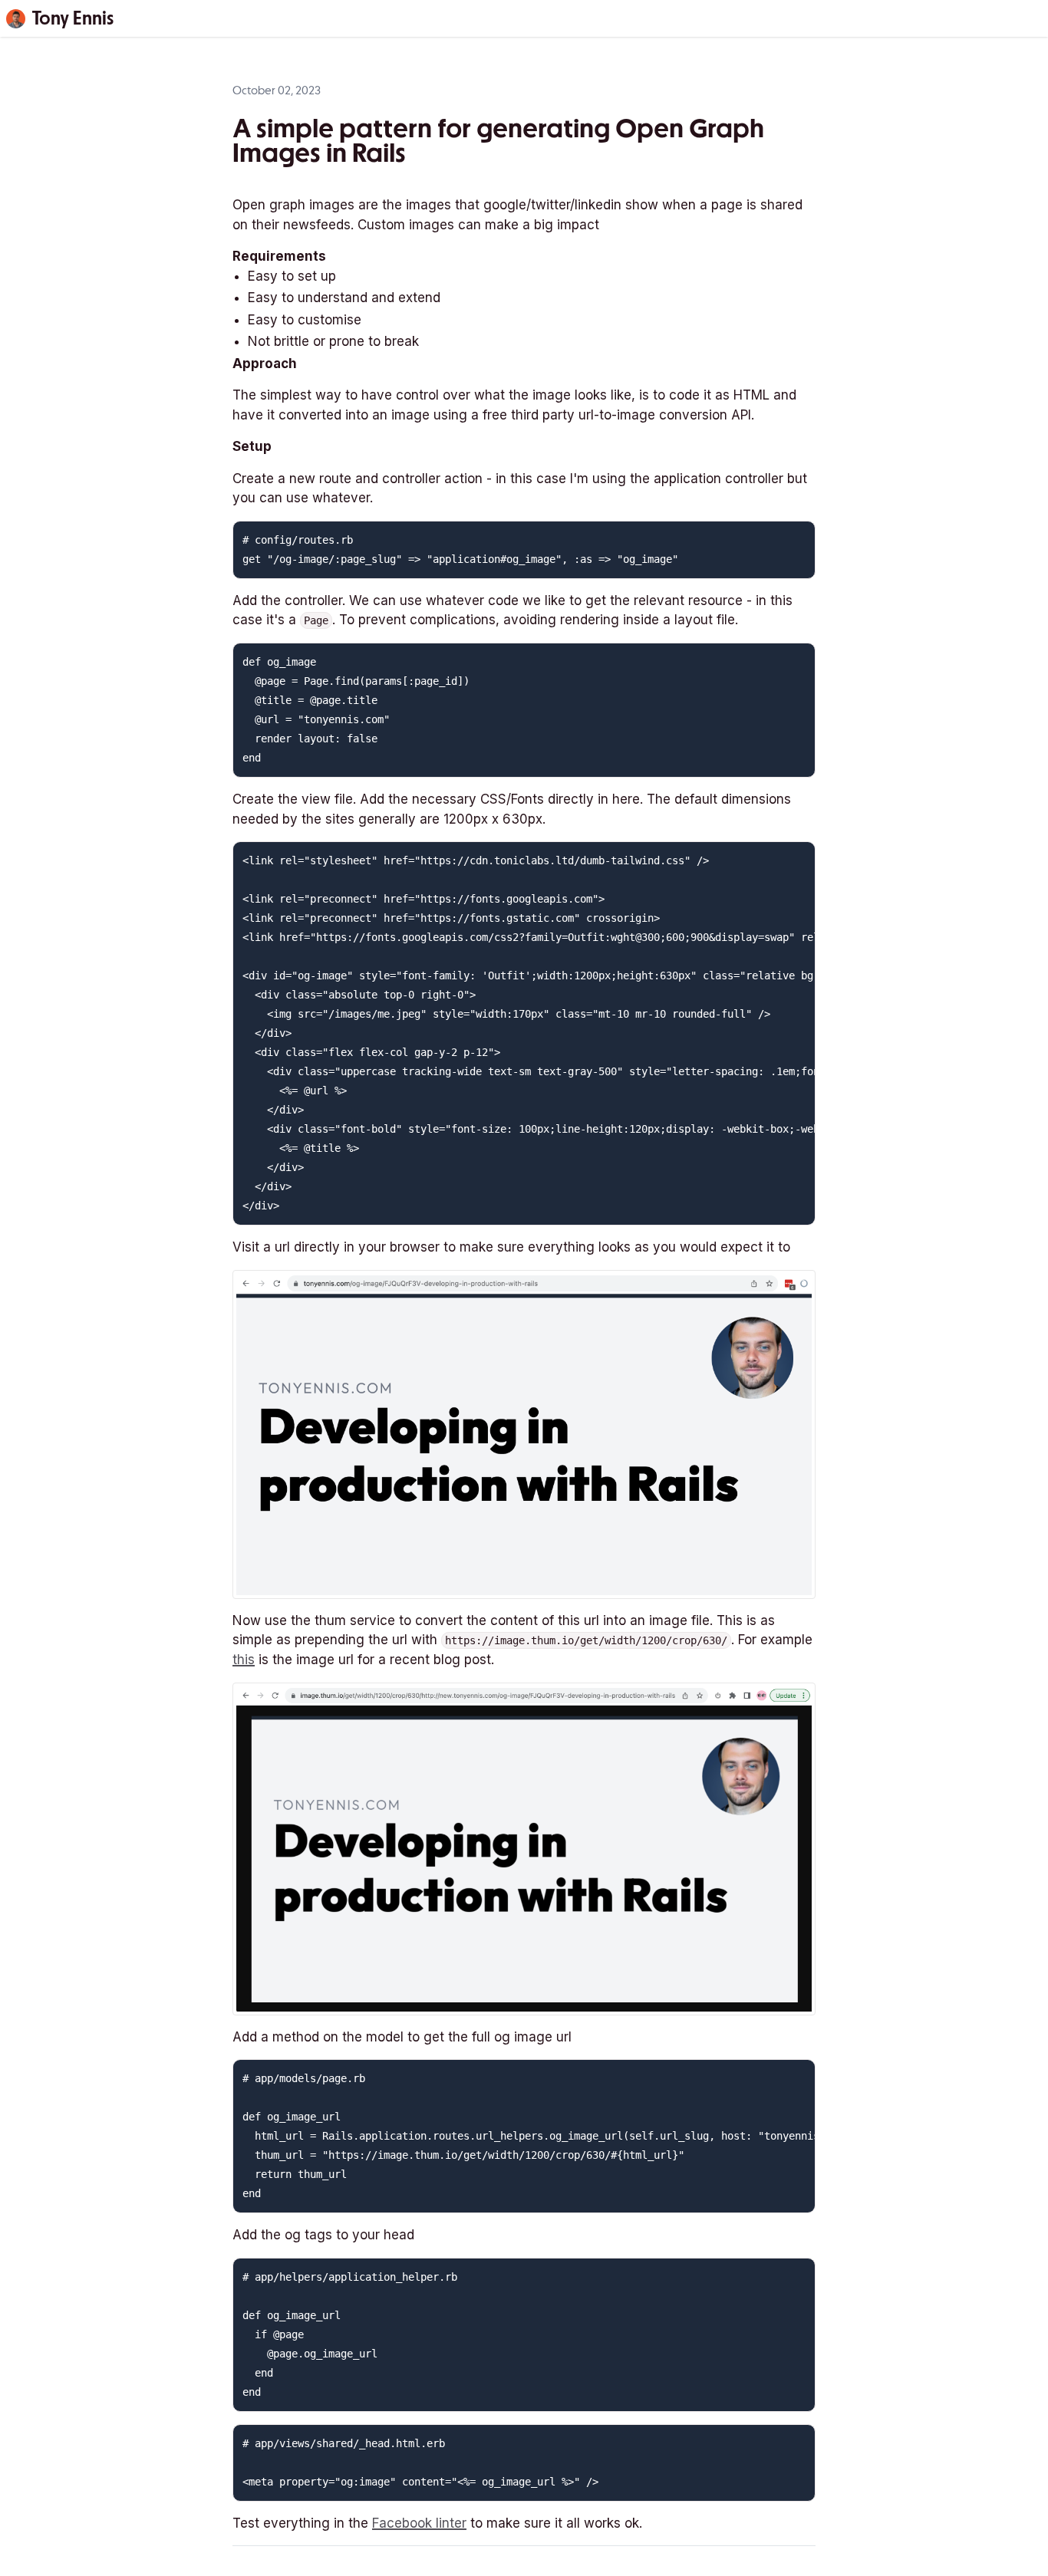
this (244, 1660)
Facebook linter (419, 2523)
